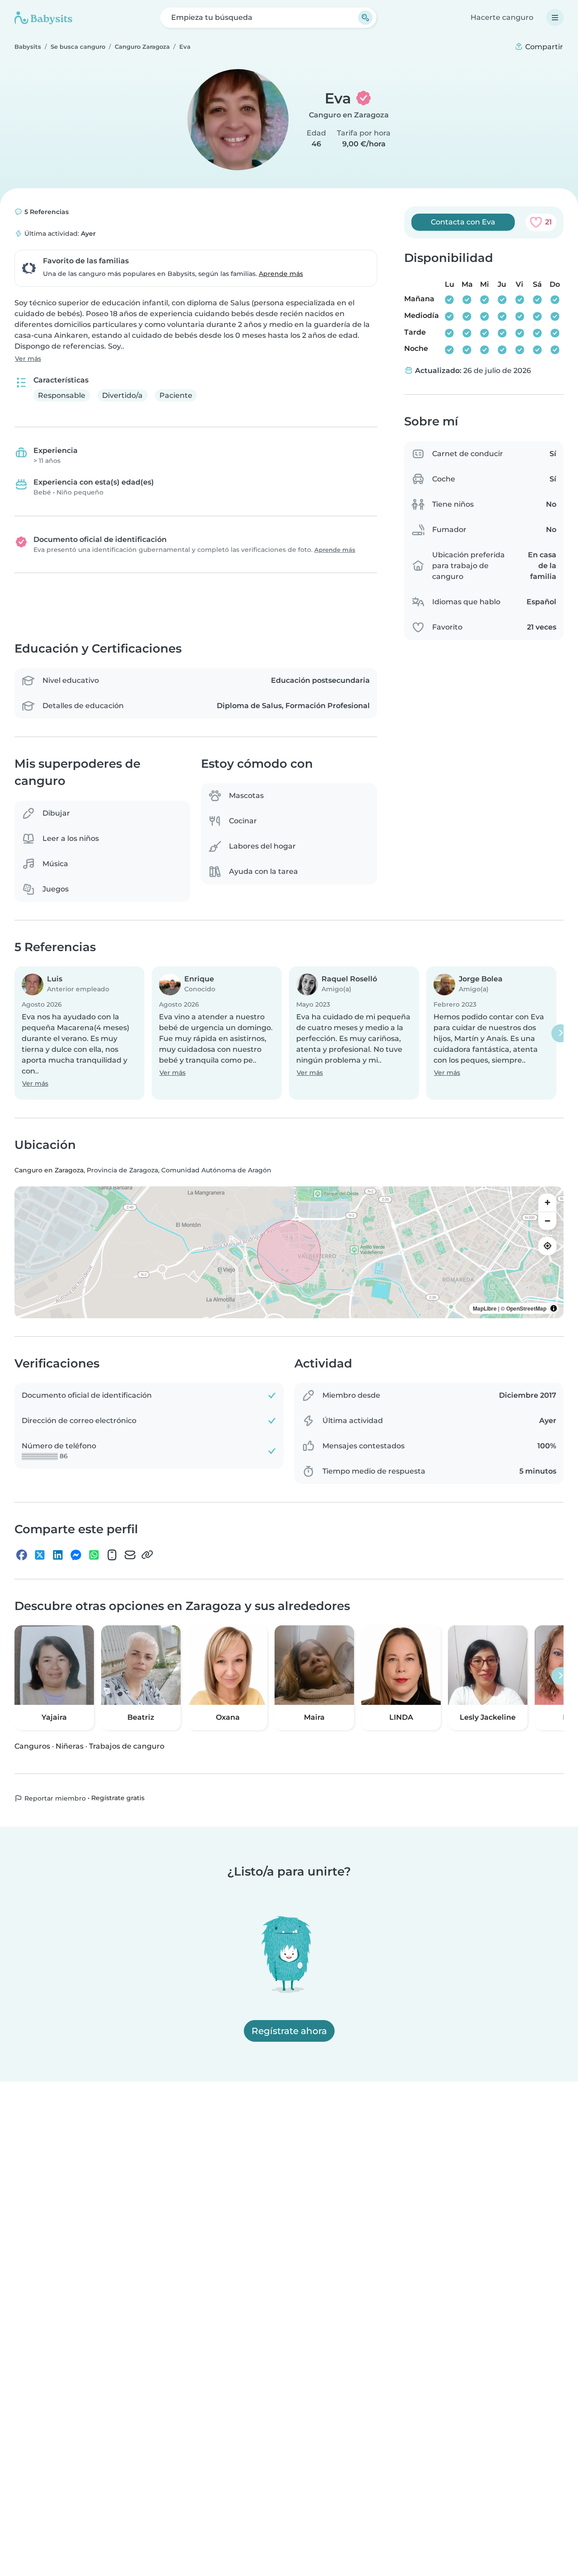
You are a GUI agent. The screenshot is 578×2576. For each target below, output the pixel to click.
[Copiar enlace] (147, 1554)
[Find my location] (547, 1246)
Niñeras (70, 1746)
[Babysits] (43, 18)
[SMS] (112, 1554)
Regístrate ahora (289, 2031)
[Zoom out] (547, 1221)
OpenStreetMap (526, 1308)
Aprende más (281, 274)
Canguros (32, 1746)
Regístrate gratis (118, 1798)
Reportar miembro (54, 1798)
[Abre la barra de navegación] (555, 18)
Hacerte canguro (502, 17)
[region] (289, 1252)
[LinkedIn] (58, 1554)
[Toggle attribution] (554, 1308)
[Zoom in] (547, 1203)
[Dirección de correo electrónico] (130, 1554)
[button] (79, 1033)
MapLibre (485, 1308)
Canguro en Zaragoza (349, 115)
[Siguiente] (560, 1033)
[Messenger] (76, 1554)
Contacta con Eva (463, 222)
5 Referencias (46, 212)
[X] (40, 1554)
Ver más (28, 359)
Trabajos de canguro (127, 1746)
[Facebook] (22, 1554)
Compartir (543, 47)
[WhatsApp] (94, 1554)
